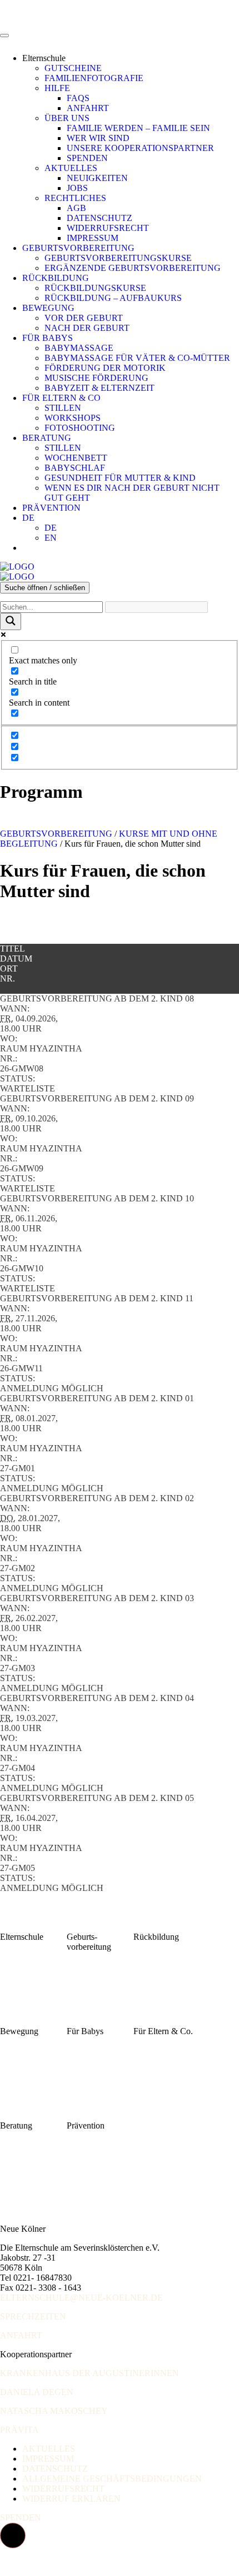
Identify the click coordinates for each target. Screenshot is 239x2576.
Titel (13, 949)
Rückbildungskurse (95, 288)
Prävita (19, 2430)
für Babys (48, 338)
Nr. (8, 978)
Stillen (63, 408)
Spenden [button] (21, 2517)
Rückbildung (56, 278)
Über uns (67, 118)
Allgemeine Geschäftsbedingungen (112, 2479)
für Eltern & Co (61, 398)
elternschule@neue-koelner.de (81, 2298)
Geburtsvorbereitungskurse (118, 258)
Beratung (47, 438)
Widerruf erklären (71, 2499)
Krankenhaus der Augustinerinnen (89, 2373)
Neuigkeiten (97, 178)
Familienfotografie (94, 78)
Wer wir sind (98, 138)
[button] (13, 2535)
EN (51, 538)
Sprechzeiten (33, 2316)
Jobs (77, 188)
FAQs (78, 98)
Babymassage (79, 348)
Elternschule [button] (44, 58)
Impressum (93, 238)
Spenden (87, 158)
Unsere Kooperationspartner (140, 148)
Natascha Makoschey (54, 2411)
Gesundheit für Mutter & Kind (120, 478)
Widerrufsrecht (108, 228)
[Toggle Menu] (4, 36)
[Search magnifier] (11, 622)
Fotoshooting (80, 428)
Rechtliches (75, 198)
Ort (9, 968)
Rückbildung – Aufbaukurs (113, 298)
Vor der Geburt (84, 318)
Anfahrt (88, 108)
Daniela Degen (37, 2392)
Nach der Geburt (87, 328)
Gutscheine (73, 68)
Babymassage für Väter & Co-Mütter (137, 358)
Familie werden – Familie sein (138, 128)
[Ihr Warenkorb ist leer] (33, 548)
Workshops (73, 418)
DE (28, 518)
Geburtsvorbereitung (78, 248)
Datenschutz (99, 218)
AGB (76, 208)
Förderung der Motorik (105, 368)
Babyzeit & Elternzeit (99, 388)
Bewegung (48, 308)
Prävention (51, 508)
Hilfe (57, 88)
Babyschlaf (75, 468)
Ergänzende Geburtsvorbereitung (133, 268)
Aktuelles (71, 168)
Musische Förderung (96, 378)
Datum (16, 959)
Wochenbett (76, 458)
